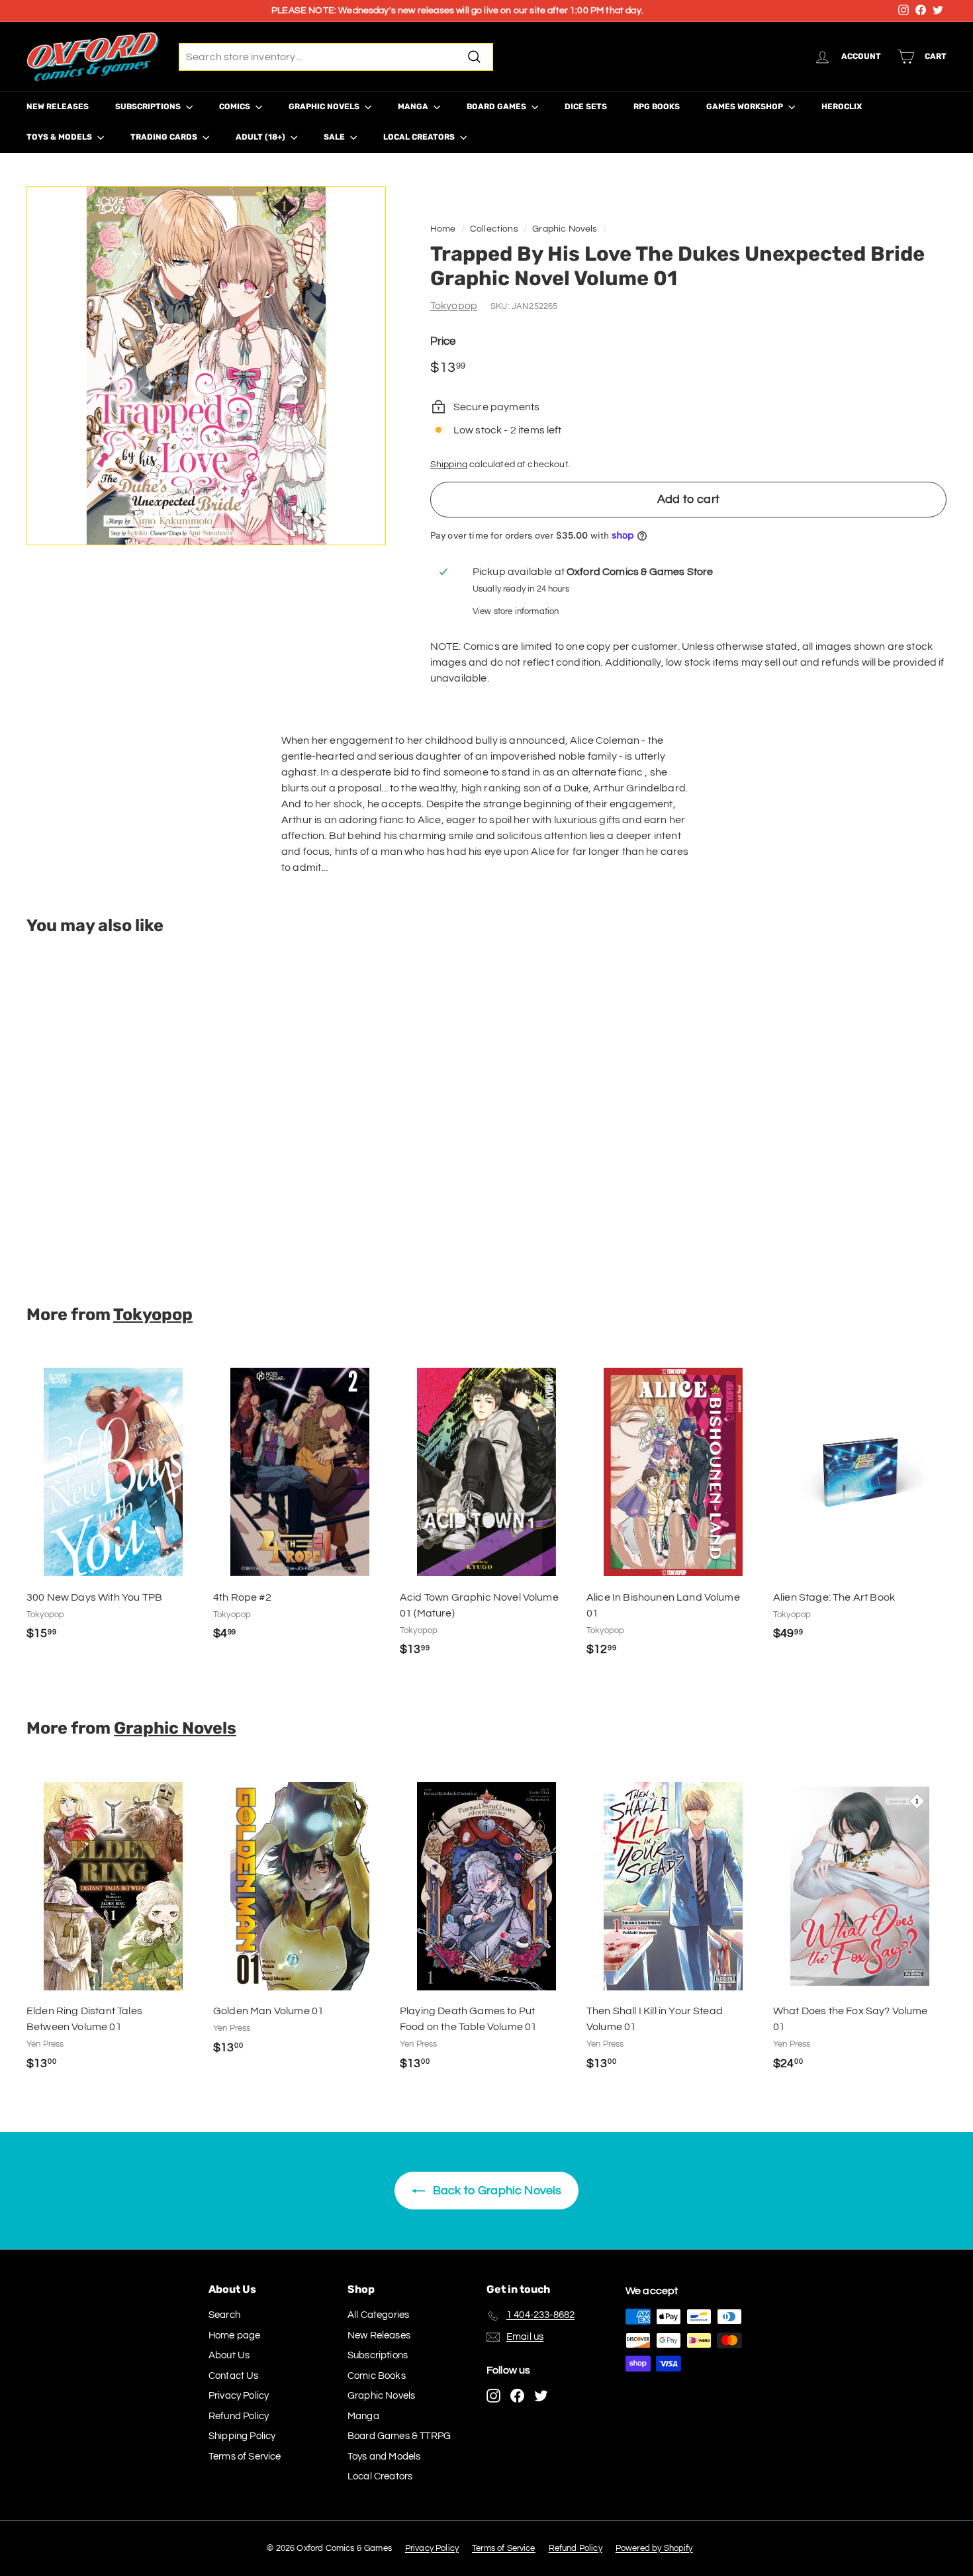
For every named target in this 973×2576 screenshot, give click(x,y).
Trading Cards (165, 137)
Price (443, 341)
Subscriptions (149, 107)
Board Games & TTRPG (399, 2436)
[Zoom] (206, 366)
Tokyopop (454, 306)
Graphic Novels (325, 107)
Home (443, 229)
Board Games (497, 107)
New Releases (58, 107)
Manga (414, 107)
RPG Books (657, 107)
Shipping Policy (242, 2436)
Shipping (449, 465)
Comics (236, 107)
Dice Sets (586, 107)
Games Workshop (746, 107)
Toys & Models (60, 137)
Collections (494, 229)
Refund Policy (239, 2416)
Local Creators (420, 137)
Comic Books (377, 2376)
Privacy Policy (239, 2396)
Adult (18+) (261, 137)
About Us (229, 2355)
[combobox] (336, 57)
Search (224, 2315)
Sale (335, 137)
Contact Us (234, 2376)
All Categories (378, 2315)
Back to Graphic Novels (496, 2191)
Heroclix (842, 107)
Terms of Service (245, 2457)
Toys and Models (384, 2457)
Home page (234, 2335)
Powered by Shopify (654, 2548)
